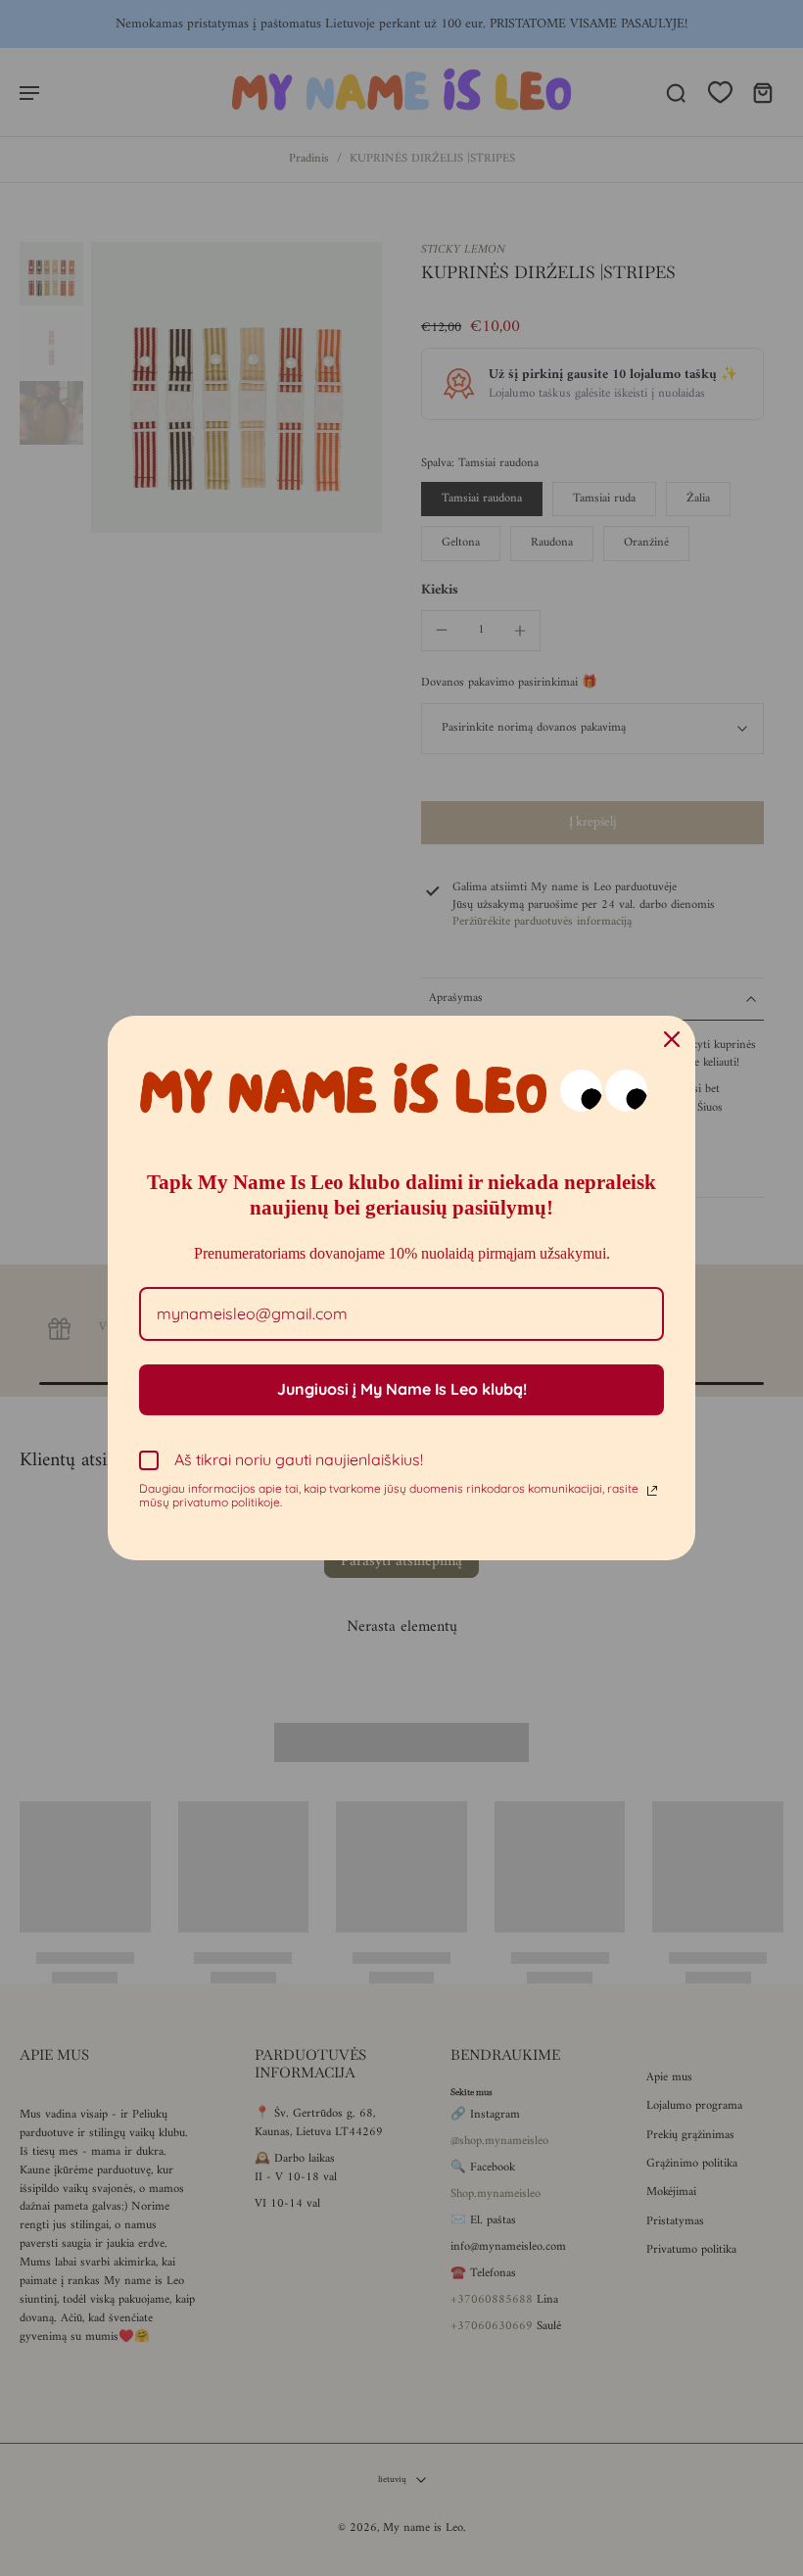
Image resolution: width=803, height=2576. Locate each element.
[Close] (672, 1039)
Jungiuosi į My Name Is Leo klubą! (402, 1389)
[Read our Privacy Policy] (652, 1491)
